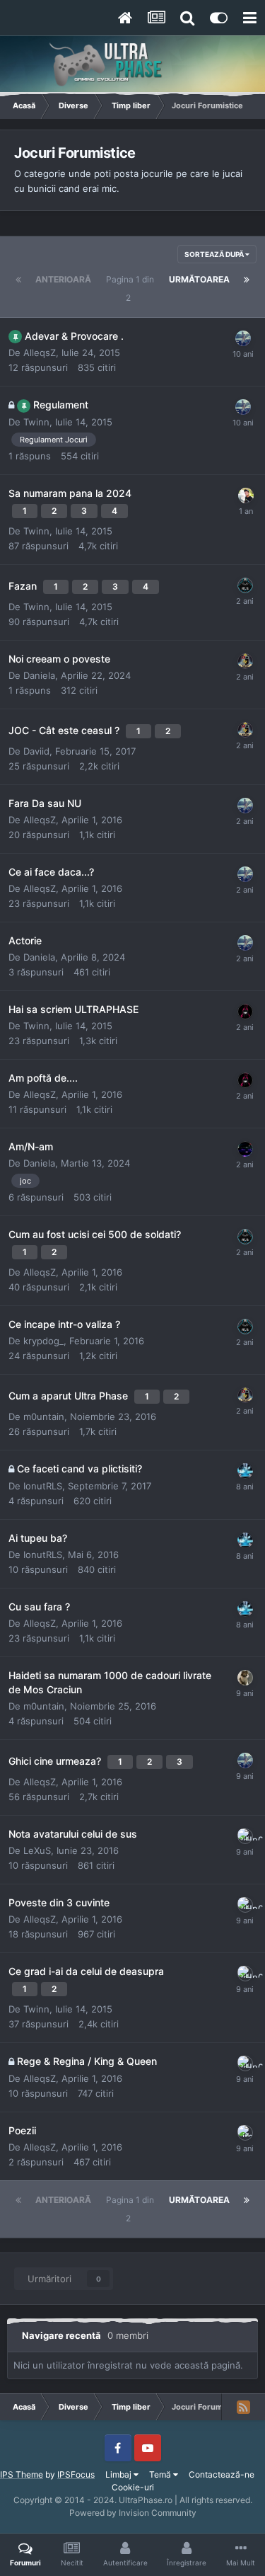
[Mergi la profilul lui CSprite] (245, 1149)
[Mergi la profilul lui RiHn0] (245, 1836)
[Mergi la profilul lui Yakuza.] (246, 496)
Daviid (36, 751)
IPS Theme (22, 2474)
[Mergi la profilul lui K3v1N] (245, 1471)
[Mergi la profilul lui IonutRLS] (245, 585)
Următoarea (199, 279)
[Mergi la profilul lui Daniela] (245, 1012)
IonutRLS (43, 1486)
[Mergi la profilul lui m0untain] (245, 1678)
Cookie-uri (133, 2487)
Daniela (39, 675)
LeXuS (37, 1850)
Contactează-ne (222, 2474)
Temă (161, 2474)
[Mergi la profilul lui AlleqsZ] (243, 338)
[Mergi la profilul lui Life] (245, 2133)
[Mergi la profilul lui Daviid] (245, 661)
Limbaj (119, 2474)
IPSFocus (76, 2474)
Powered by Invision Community (133, 2513)
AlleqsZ (40, 353)
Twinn (36, 422)
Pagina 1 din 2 (130, 288)
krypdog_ (43, 1341)
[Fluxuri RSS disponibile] (243, 2407)
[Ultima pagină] (247, 280)
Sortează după (215, 254)
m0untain (44, 1416)
